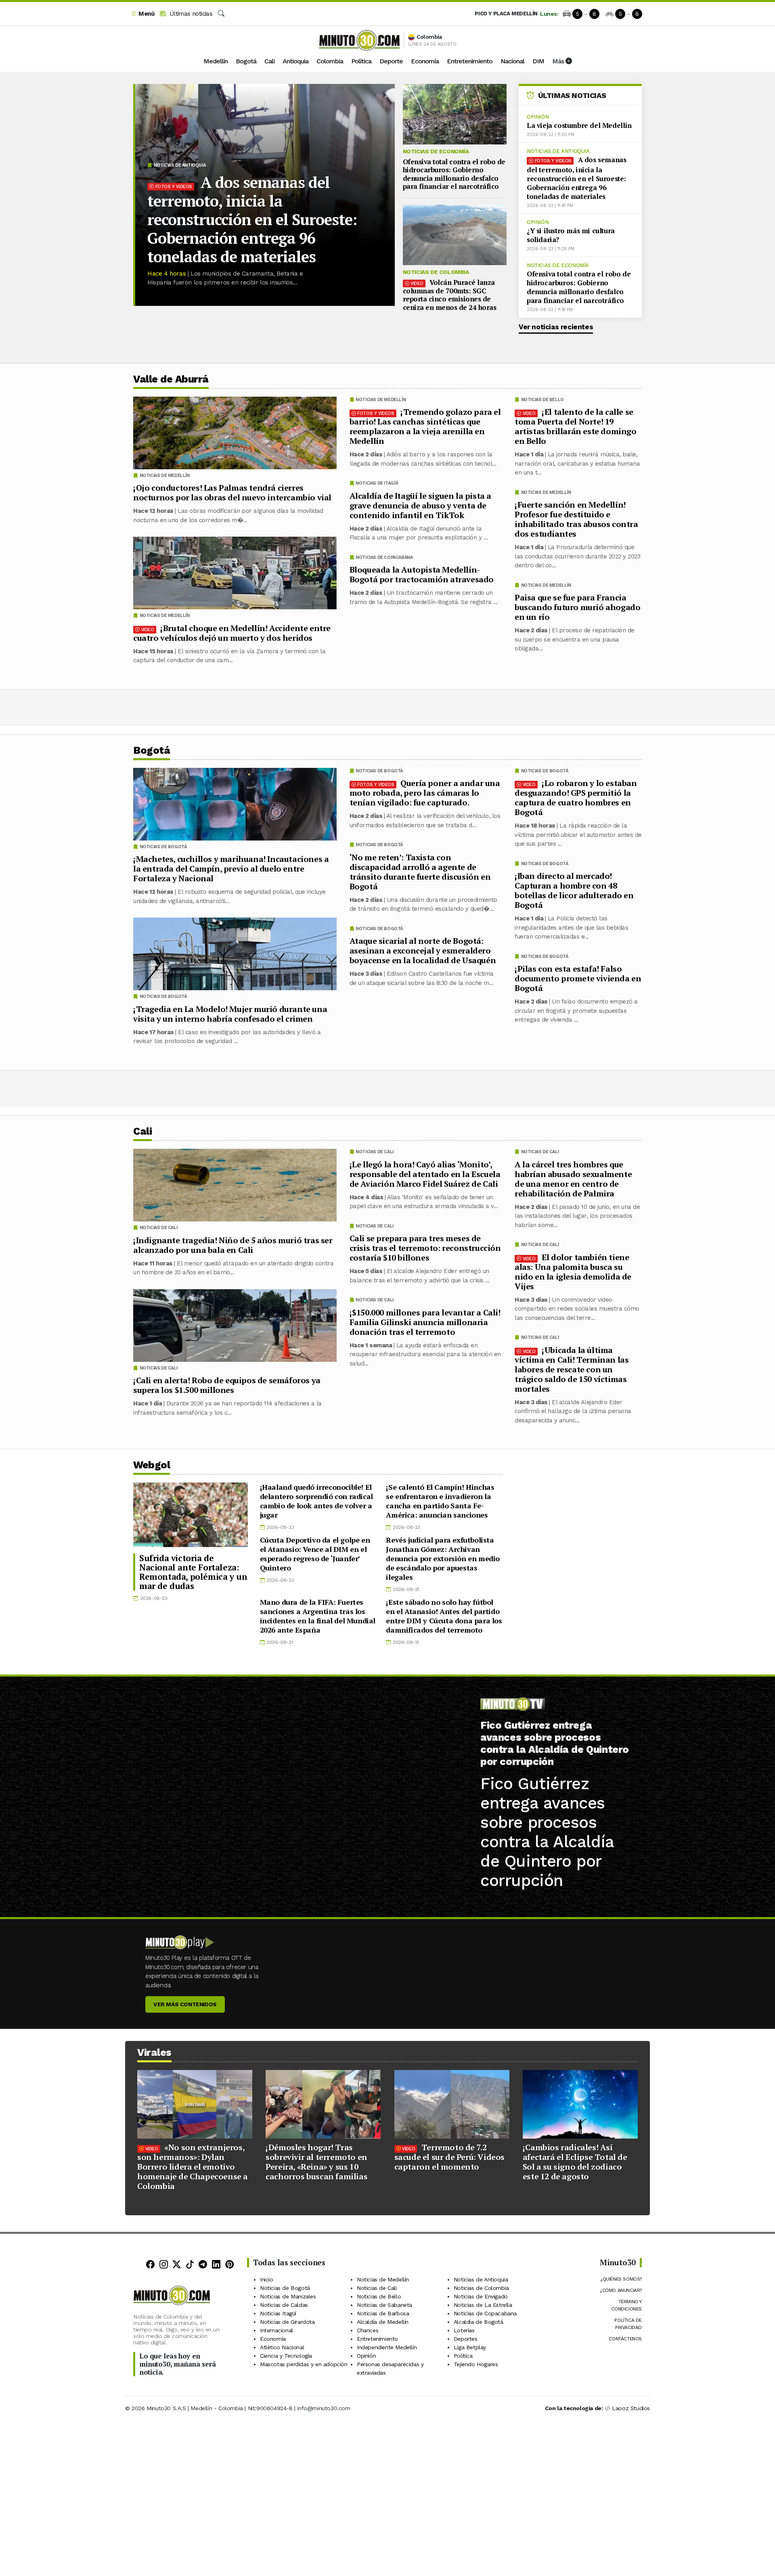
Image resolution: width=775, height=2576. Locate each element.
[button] (142, 14)
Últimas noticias (190, 14)
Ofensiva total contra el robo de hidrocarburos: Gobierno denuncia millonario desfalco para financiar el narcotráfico (454, 174)
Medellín (216, 61)
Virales (154, 2052)
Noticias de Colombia (436, 272)
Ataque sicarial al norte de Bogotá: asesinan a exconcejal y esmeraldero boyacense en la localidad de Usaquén (423, 950)
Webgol (152, 1465)
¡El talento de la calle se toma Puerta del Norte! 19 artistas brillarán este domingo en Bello (576, 426)
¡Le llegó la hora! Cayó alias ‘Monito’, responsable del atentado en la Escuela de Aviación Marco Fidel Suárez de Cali (425, 1174)
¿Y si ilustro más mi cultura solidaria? (571, 235)
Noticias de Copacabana (384, 557)
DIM (538, 61)
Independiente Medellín (387, 2347)
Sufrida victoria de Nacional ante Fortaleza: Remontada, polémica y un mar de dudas (193, 1572)
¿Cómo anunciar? (621, 2290)
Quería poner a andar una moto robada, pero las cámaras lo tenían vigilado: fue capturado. (425, 793)
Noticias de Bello (542, 400)
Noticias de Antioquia (180, 165)
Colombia (330, 61)
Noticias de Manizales (288, 2296)
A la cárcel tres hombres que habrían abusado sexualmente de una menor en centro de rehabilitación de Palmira (573, 1178)
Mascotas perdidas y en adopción (304, 2364)
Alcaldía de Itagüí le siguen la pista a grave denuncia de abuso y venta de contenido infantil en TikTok (420, 505)
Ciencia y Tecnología (286, 2356)
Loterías (464, 2330)
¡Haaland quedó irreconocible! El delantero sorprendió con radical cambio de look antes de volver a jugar (316, 1501)
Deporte (391, 61)
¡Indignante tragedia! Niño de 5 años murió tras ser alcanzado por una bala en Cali (233, 1245)
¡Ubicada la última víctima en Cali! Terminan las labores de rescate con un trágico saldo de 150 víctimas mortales (572, 1369)
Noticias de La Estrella (483, 2305)
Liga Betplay (470, 2347)
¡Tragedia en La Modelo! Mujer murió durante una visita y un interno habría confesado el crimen (230, 1014)
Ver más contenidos (185, 2004)
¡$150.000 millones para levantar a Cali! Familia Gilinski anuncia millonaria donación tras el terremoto (425, 1322)
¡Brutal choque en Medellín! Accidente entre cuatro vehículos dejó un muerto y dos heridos (232, 633)
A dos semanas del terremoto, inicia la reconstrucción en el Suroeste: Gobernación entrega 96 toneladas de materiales (252, 220)
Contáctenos (625, 2339)
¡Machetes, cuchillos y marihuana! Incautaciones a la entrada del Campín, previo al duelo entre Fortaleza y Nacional (231, 869)
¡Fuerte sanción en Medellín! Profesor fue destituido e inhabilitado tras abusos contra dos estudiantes (576, 519)
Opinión (538, 117)
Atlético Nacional (282, 2347)
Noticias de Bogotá (545, 771)
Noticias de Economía (436, 151)
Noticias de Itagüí (377, 483)
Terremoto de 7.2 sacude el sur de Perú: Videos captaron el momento (449, 2157)
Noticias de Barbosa (383, 2313)
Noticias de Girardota (287, 2322)
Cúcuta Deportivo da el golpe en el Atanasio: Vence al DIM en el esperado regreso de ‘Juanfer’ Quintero (315, 1554)
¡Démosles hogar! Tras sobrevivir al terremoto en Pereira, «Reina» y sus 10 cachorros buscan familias (316, 2162)
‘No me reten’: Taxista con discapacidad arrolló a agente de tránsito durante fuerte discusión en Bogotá (420, 872)
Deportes (466, 2339)
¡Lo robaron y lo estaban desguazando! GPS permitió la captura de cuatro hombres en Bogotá (576, 798)
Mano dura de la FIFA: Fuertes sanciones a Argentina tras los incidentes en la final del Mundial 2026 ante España (318, 1616)
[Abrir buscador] (221, 14)
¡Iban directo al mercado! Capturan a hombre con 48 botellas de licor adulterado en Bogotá (574, 890)
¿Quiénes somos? (621, 2279)
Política (361, 61)
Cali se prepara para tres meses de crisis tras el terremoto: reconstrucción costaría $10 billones (425, 1248)
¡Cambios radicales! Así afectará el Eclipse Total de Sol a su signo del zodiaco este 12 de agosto (575, 2162)
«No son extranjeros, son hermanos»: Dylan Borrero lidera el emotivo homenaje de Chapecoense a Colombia (193, 2167)
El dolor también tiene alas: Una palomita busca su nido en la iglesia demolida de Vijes (573, 1271)
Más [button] (559, 61)
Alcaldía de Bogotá (479, 2322)
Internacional (276, 2330)
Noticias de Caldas (284, 2305)
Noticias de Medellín (546, 492)
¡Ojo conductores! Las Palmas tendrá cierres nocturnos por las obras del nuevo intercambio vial (232, 492)
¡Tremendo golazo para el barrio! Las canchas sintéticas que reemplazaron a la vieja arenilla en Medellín (425, 426)
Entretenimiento (470, 61)
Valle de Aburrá (171, 379)
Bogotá (246, 61)
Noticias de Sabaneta (384, 2305)
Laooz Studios (631, 2408)
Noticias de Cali (540, 1152)
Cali (269, 61)
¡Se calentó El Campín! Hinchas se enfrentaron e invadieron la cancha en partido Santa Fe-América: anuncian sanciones (440, 1501)
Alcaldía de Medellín (383, 2322)
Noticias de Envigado (481, 2296)
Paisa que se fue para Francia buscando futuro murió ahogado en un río (577, 607)
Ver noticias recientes (556, 327)
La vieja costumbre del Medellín (579, 125)
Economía (425, 61)
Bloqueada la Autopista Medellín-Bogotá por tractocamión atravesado (422, 574)
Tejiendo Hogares (476, 2364)
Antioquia (295, 61)
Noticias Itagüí (278, 2313)
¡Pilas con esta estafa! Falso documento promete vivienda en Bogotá (578, 978)
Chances (368, 2330)
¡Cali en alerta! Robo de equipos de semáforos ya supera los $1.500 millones (227, 1385)
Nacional (512, 61)
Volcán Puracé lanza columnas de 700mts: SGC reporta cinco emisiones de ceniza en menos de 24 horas (450, 295)
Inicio (267, 2279)
